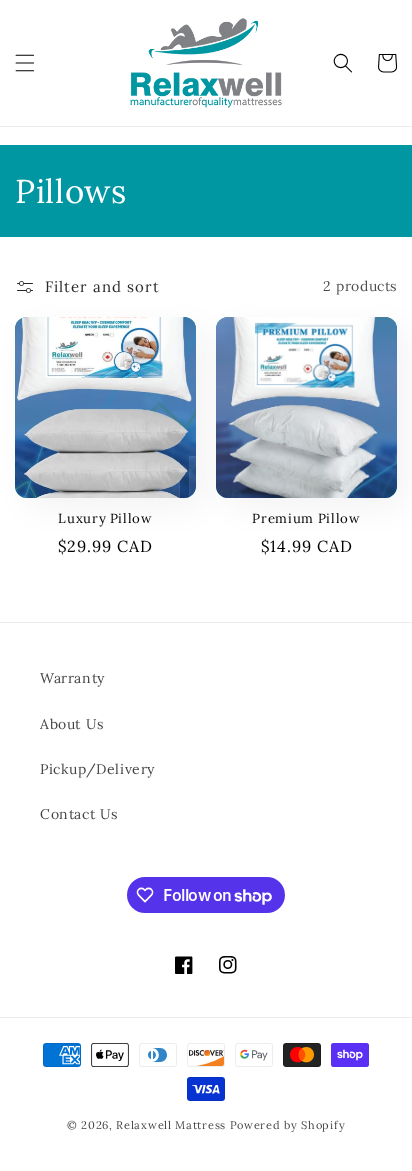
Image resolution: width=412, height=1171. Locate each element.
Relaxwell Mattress (171, 1125)
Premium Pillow (306, 519)
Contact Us (79, 814)
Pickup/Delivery (97, 769)
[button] (25, 63)
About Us (72, 724)
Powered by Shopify (288, 1125)
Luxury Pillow (105, 519)
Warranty (72, 678)
